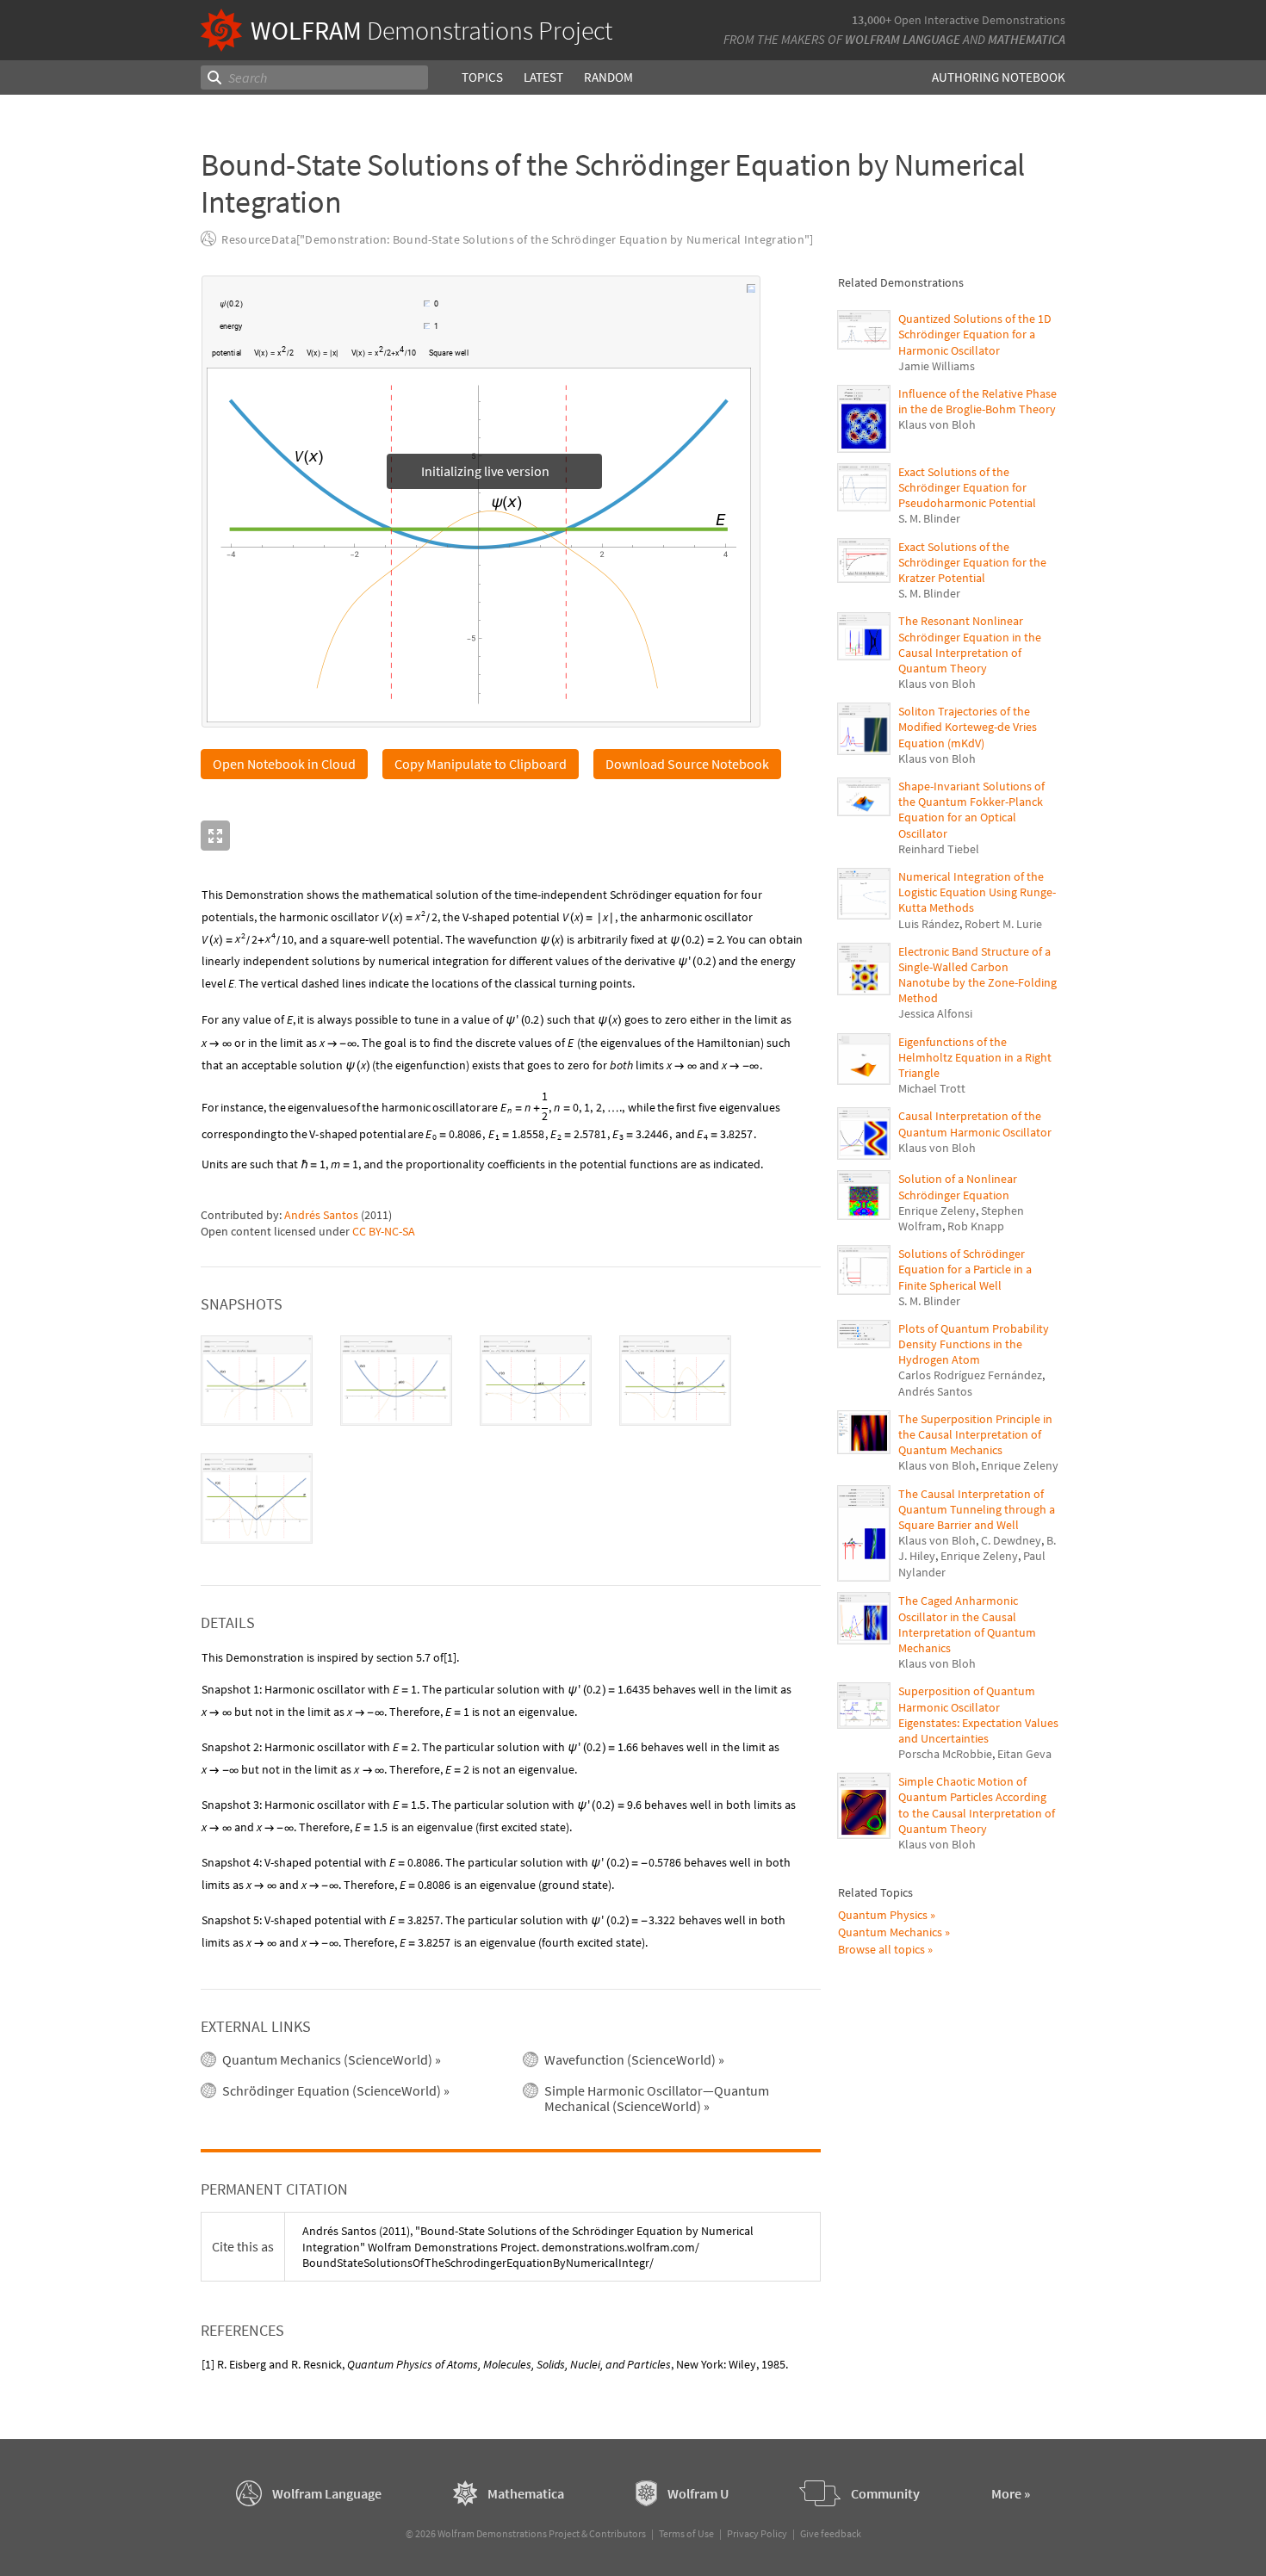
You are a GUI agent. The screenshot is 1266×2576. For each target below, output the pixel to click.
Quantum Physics (883, 1915)
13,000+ (872, 20)
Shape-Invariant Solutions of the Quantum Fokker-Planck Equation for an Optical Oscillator (971, 810)
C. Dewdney (1011, 1540)
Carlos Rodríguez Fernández (970, 1375)
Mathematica (1027, 39)
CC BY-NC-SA (384, 1232)
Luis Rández (929, 924)
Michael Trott (932, 1088)
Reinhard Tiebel (939, 849)
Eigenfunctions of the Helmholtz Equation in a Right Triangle (975, 1057)
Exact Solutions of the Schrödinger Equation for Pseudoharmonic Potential (967, 487)
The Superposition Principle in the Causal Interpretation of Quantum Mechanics (975, 1434)
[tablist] (511, 1440)
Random (608, 77)
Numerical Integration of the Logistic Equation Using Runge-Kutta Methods (977, 892)
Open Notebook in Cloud (284, 765)
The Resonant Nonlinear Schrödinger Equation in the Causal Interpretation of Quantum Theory (970, 644)
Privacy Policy (757, 2534)
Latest (543, 77)
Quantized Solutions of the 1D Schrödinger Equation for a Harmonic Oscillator (975, 334)
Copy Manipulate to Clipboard (481, 765)
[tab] (257, 1381)
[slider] (334, 306)
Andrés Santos (321, 1216)
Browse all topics (881, 1949)
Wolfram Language (903, 39)
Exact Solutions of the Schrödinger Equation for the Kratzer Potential (972, 562)
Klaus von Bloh (937, 424)
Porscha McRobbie (945, 1754)
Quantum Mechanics (890, 1932)
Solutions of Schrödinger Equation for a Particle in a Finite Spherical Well (965, 1269)
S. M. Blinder (929, 518)
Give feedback (831, 2534)
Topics (482, 77)
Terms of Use (686, 2534)
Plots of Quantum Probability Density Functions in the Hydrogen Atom (974, 1344)
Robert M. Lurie (1003, 924)
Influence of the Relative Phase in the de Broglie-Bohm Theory (977, 401)
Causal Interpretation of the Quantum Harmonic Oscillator (975, 1124)
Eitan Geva (1024, 1754)
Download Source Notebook (687, 765)
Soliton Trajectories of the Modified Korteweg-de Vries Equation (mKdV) (968, 727)
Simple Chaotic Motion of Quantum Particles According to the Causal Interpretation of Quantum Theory (977, 1805)
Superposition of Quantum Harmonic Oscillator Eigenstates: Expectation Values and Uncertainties (978, 1715)
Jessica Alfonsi (935, 1013)
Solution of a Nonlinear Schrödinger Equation (958, 1186)
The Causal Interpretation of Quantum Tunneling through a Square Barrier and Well (977, 1509)
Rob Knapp (976, 1226)
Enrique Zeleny (937, 1211)
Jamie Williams (937, 366)
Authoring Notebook (999, 77)
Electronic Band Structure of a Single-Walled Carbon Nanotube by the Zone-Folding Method (977, 975)
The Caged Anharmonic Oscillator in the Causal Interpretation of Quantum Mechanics (967, 1624)
